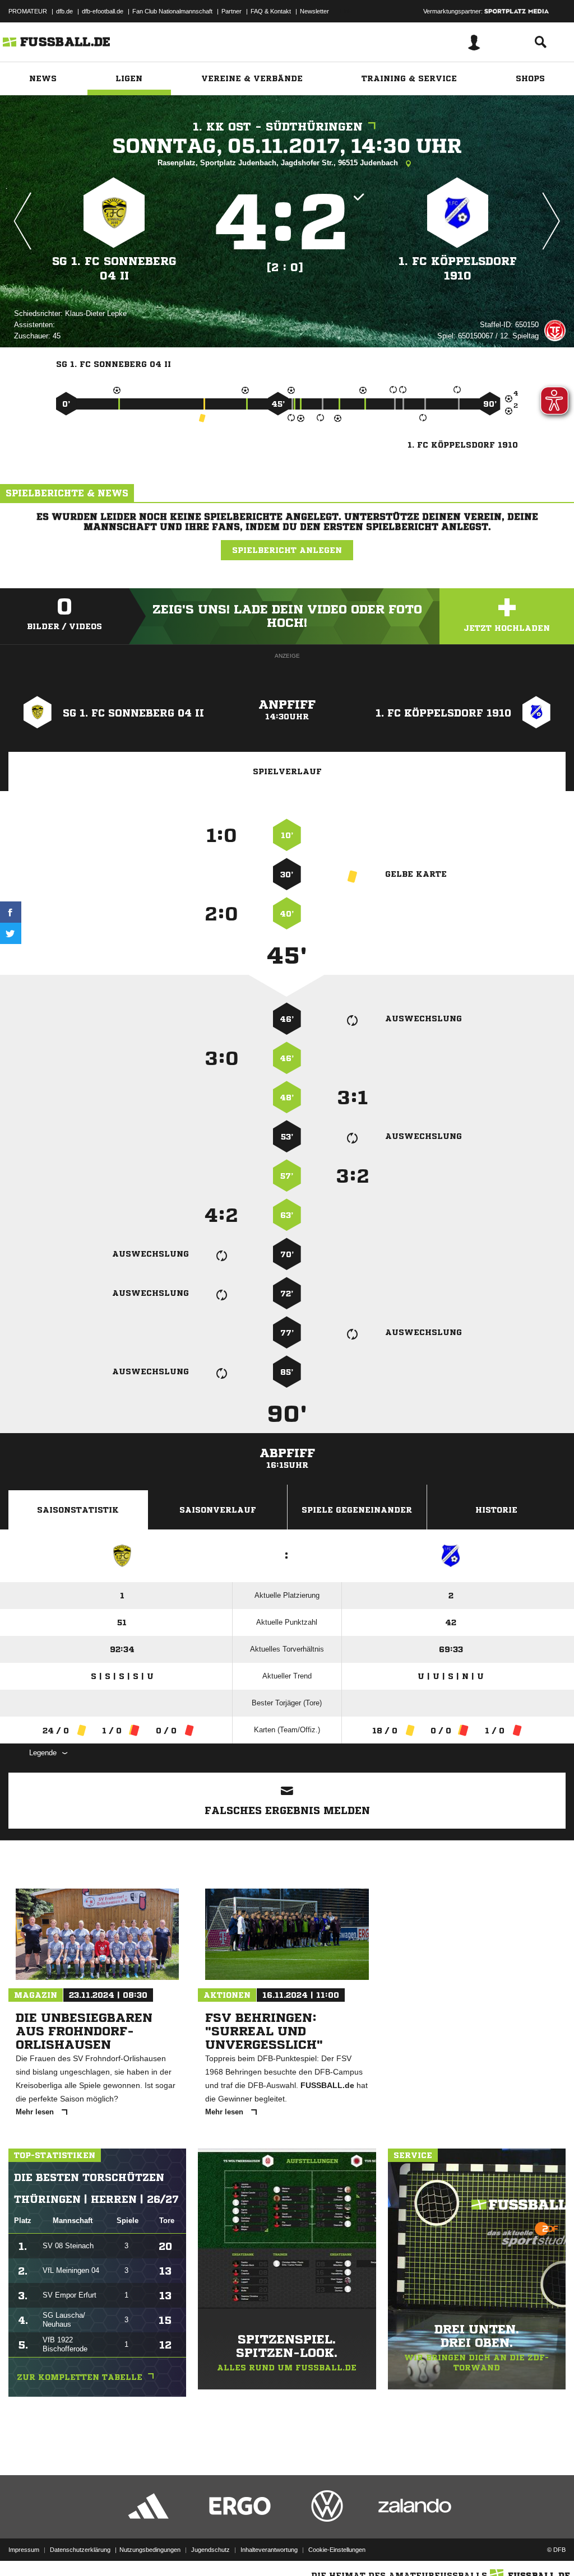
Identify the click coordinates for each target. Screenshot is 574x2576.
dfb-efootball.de (103, 11)
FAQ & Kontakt (271, 11)
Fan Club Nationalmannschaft (172, 11)
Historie (496, 1510)
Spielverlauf (287, 771)
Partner (232, 11)
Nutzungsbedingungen (150, 2550)
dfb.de (64, 11)
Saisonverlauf (218, 1510)
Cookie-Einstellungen (337, 2550)
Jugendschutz (210, 2550)
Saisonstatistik (78, 1510)
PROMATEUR (28, 11)
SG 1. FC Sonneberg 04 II (114, 269)
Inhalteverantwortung (269, 2550)
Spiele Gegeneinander (357, 1510)
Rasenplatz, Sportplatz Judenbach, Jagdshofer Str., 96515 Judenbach (279, 163)
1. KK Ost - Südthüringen (278, 127)
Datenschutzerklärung (80, 2550)
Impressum (24, 2550)
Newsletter (314, 11)
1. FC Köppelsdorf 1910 (458, 269)
